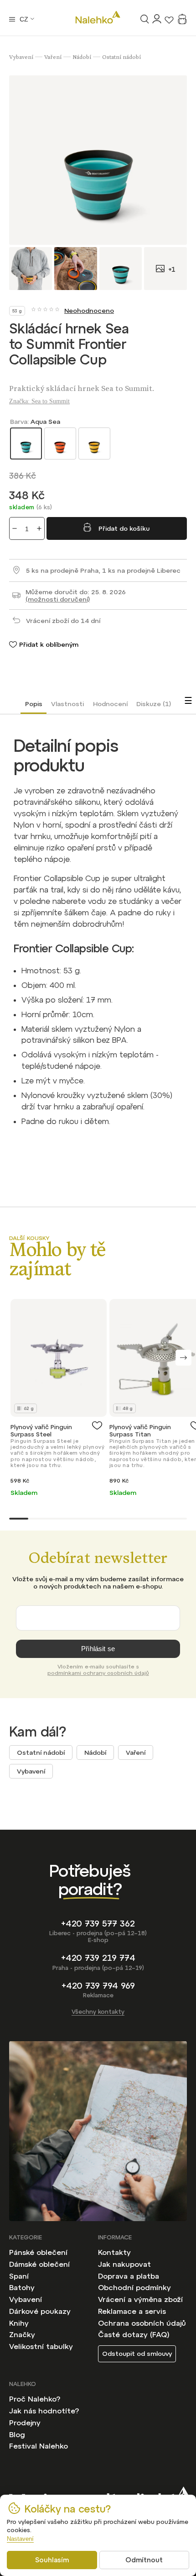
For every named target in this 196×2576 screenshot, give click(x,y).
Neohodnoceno (89, 311)
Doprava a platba (129, 2276)
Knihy (19, 2323)
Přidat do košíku (124, 528)
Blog (17, 2434)
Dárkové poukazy (40, 2311)
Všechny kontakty (98, 2012)
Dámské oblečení (39, 2264)
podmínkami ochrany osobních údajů (98, 1673)
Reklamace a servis (132, 2311)
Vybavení (31, 1771)
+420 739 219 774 (98, 1958)
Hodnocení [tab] (110, 704)
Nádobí (95, 1753)
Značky (22, 2334)
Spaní (19, 2276)
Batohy (22, 2287)
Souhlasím (52, 2560)
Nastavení (20, 2539)
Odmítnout (144, 2560)
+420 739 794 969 (98, 1986)
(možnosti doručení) (58, 599)
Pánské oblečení (38, 2252)
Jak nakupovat (124, 2264)
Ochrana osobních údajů (142, 2323)
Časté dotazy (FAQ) (134, 2334)
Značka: (39, 401)
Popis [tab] (34, 704)
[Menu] (12, 19)
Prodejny (25, 2423)
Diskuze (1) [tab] (154, 704)
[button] (183, 1358)
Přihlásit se (98, 1649)
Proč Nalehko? (35, 2399)
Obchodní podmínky (134, 2287)
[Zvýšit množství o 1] (39, 528)
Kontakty (114, 2252)
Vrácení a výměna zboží (140, 2299)
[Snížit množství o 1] (15, 528)
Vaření (136, 1753)
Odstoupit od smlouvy (137, 2354)
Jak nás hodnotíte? (44, 2411)
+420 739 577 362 (98, 1924)
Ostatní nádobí (41, 1753)
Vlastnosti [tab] (67, 704)
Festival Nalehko (39, 2446)
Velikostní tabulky (41, 2346)
